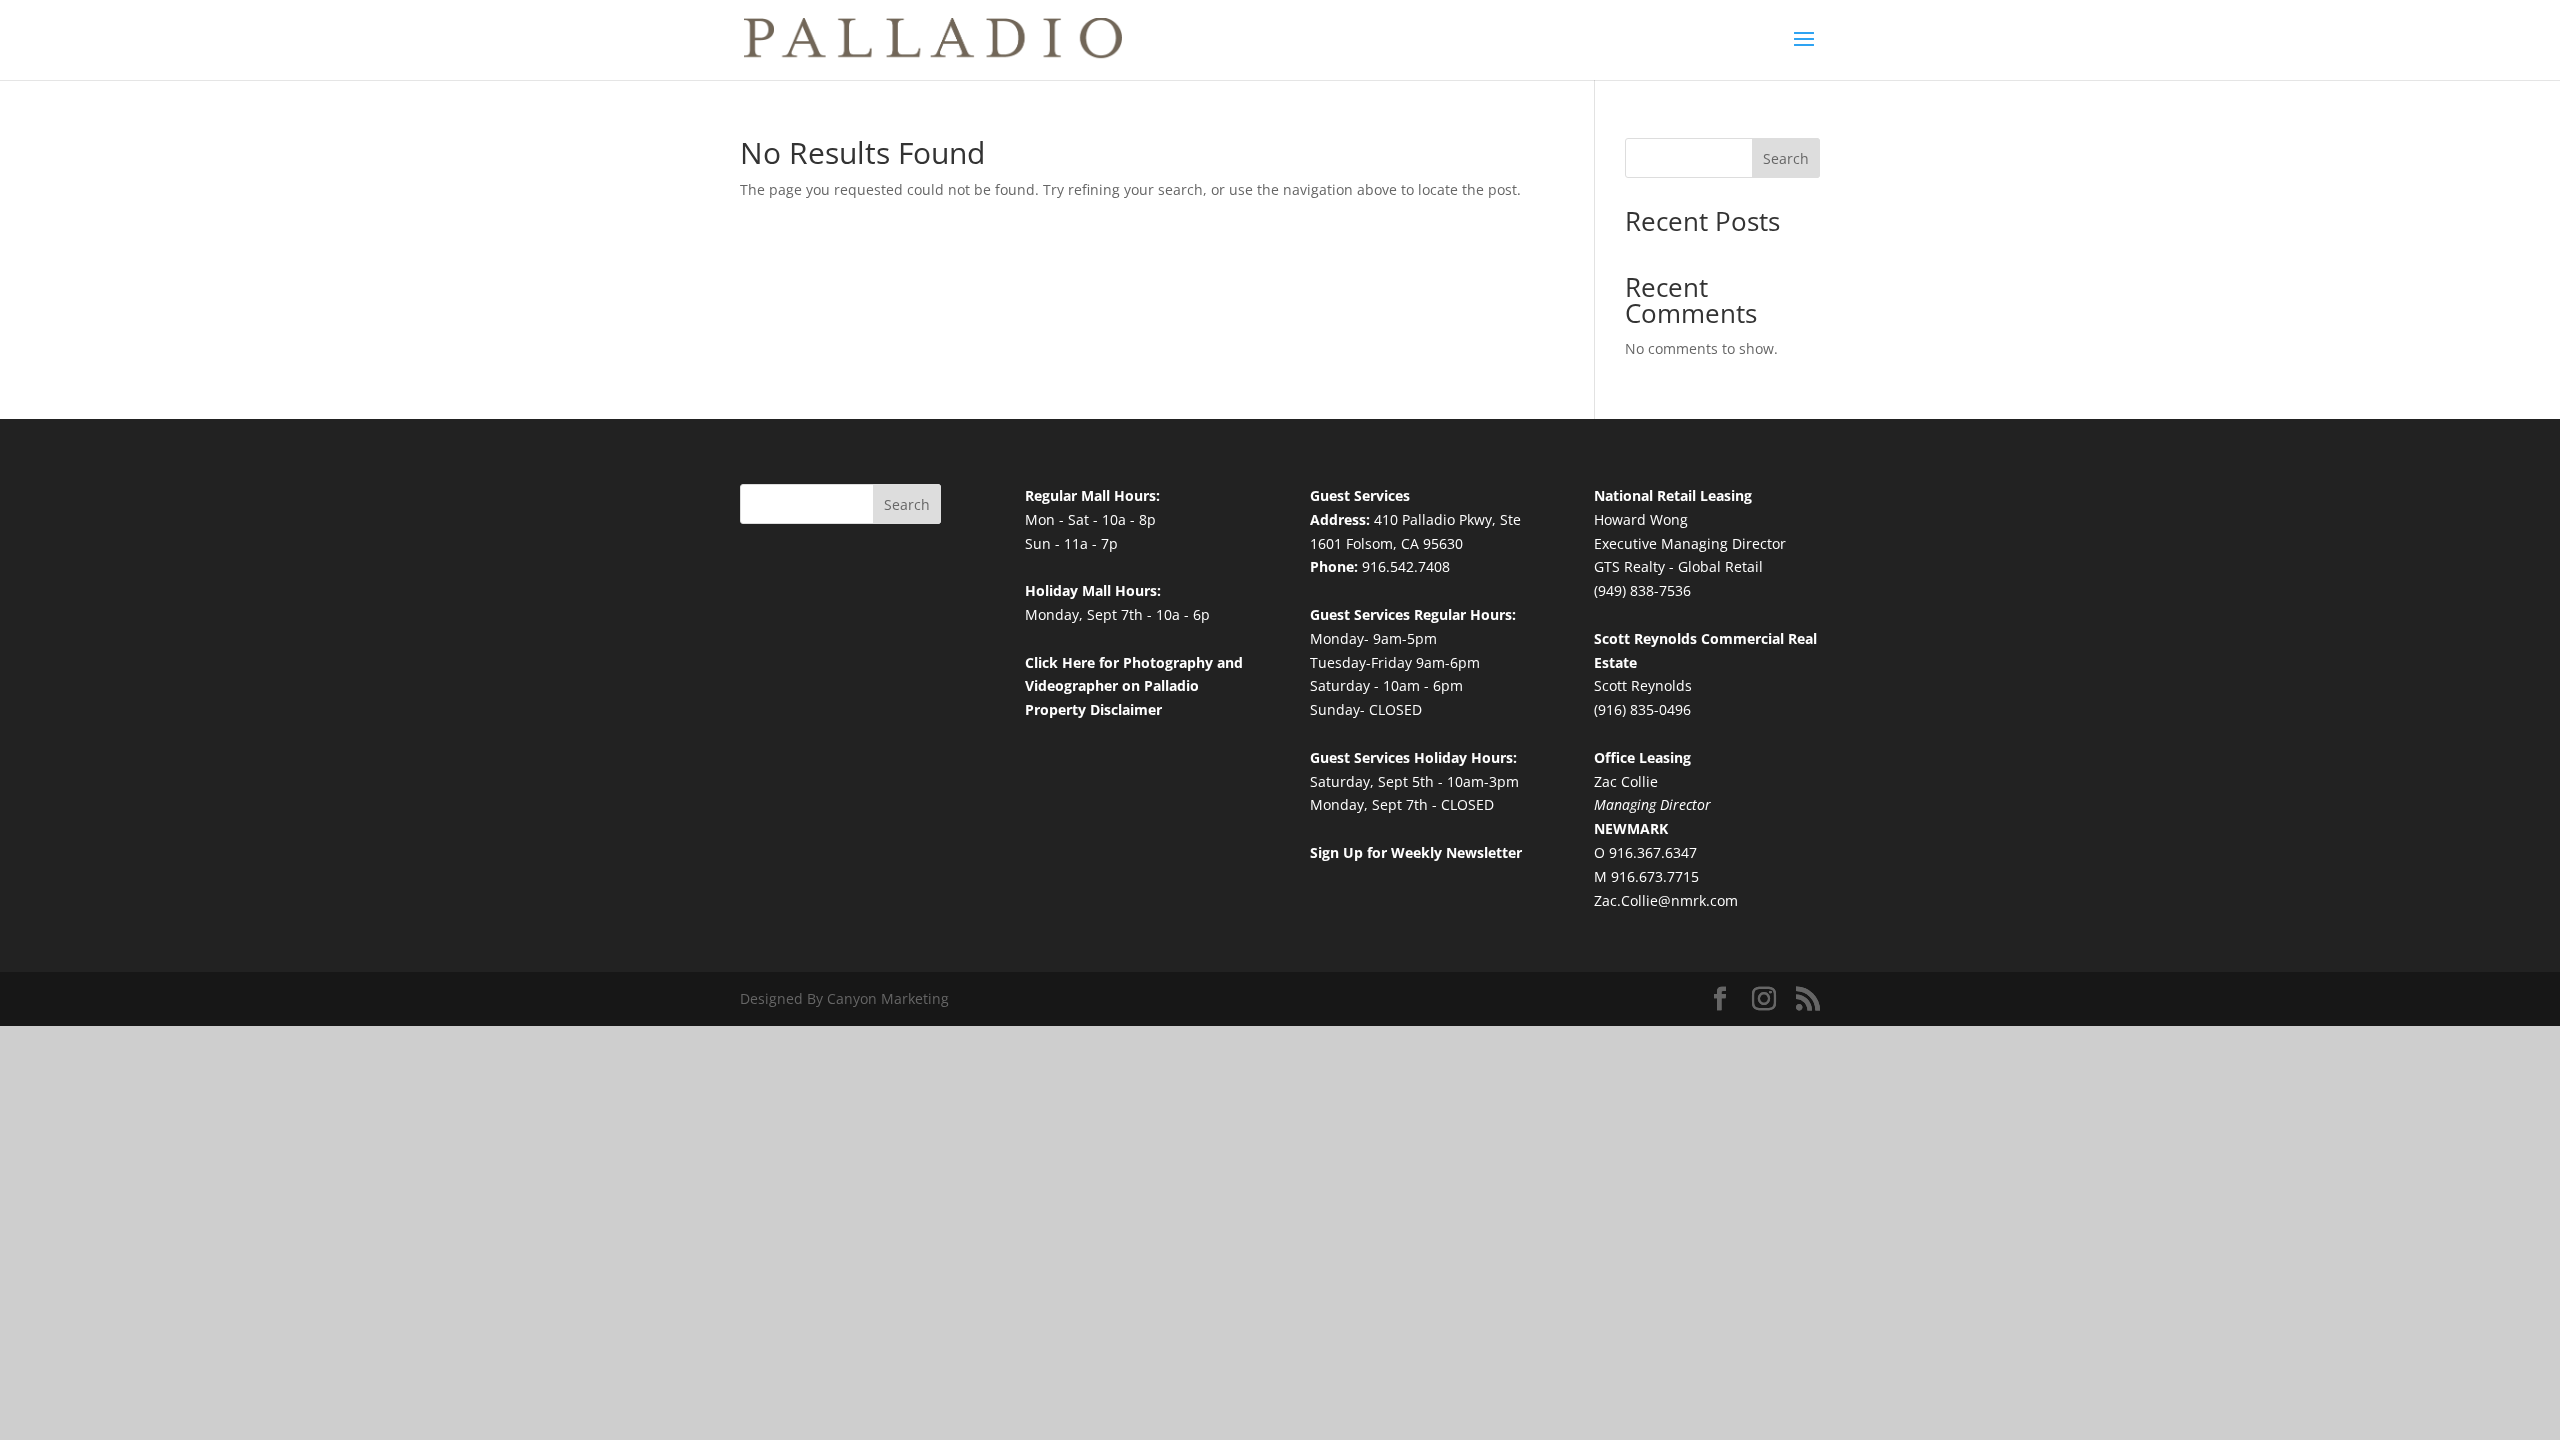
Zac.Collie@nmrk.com (1666, 900)
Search (1786, 158)
